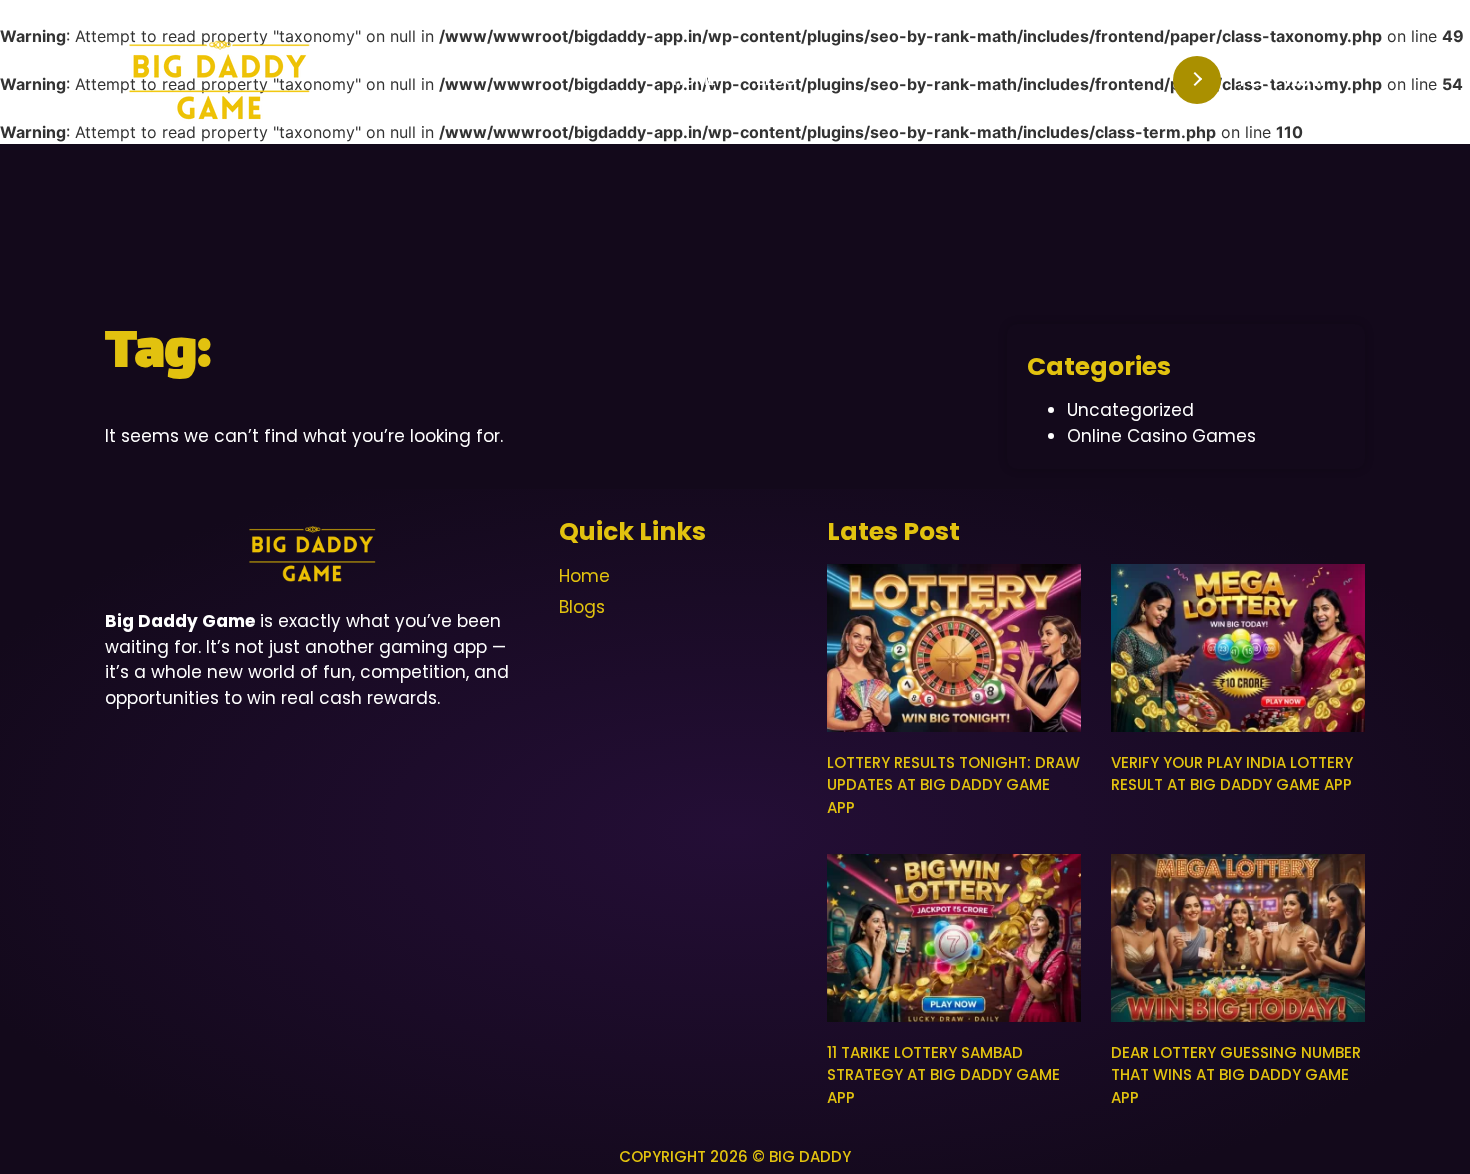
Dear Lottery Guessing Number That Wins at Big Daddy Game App (1236, 1075)
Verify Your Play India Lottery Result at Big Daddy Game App (1232, 774)
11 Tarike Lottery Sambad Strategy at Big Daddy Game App (943, 1075)
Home (694, 79)
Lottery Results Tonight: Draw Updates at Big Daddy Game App (953, 785)
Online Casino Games (1161, 436)
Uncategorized (1130, 410)
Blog (776, 79)
